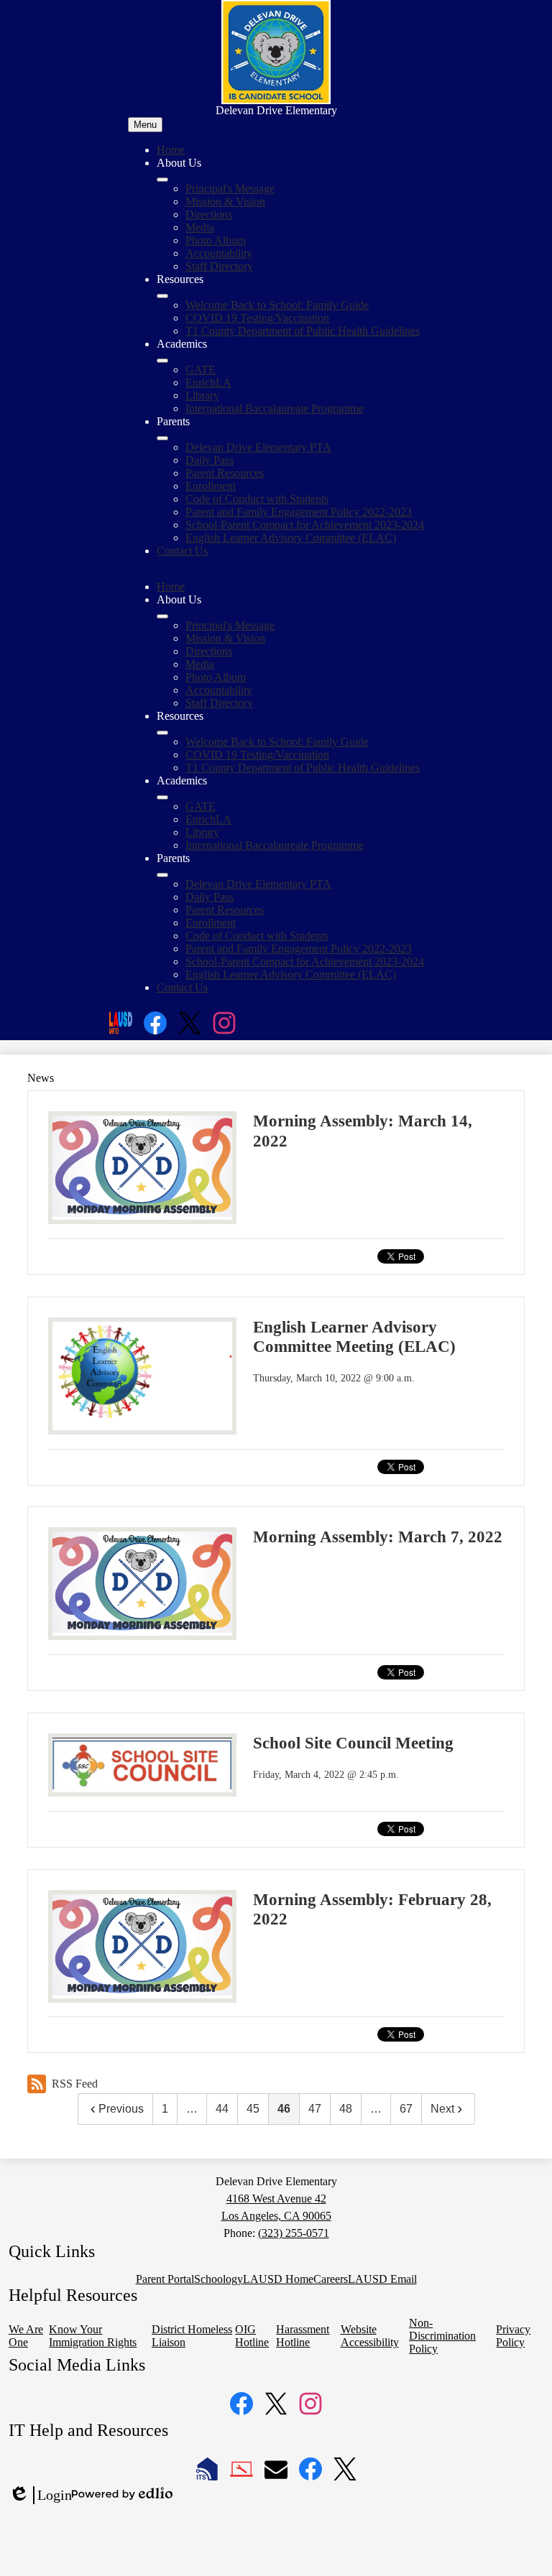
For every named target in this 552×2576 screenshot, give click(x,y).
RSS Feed (75, 2084)
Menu (145, 125)
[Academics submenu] (162, 361)
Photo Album (216, 240)
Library (202, 395)
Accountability (219, 253)
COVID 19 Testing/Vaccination (257, 318)
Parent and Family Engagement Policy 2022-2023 (299, 512)
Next (442, 2109)
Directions (209, 214)
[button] (162, 616)
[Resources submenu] (162, 296)
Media (200, 227)
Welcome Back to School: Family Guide (277, 305)
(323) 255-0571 (294, 2233)
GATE (201, 370)
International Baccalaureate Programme (275, 408)
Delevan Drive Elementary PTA (258, 447)
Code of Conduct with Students (257, 499)
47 (315, 2109)
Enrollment (211, 486)
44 (222, 2109)
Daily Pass (210, 460)
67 (406, 2109)
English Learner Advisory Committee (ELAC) (291, 538)
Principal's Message (230, 189)
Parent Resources (225, 473)
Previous (121, 2109)
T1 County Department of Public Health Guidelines (303, 331)
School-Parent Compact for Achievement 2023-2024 (305, 525)
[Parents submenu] (162, 438)
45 (253, 2109)
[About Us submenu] (162, 180)
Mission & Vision (225, 201)
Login (40, 2496)
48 (346, 2109)
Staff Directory (219, 266)
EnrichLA (208, 383)
